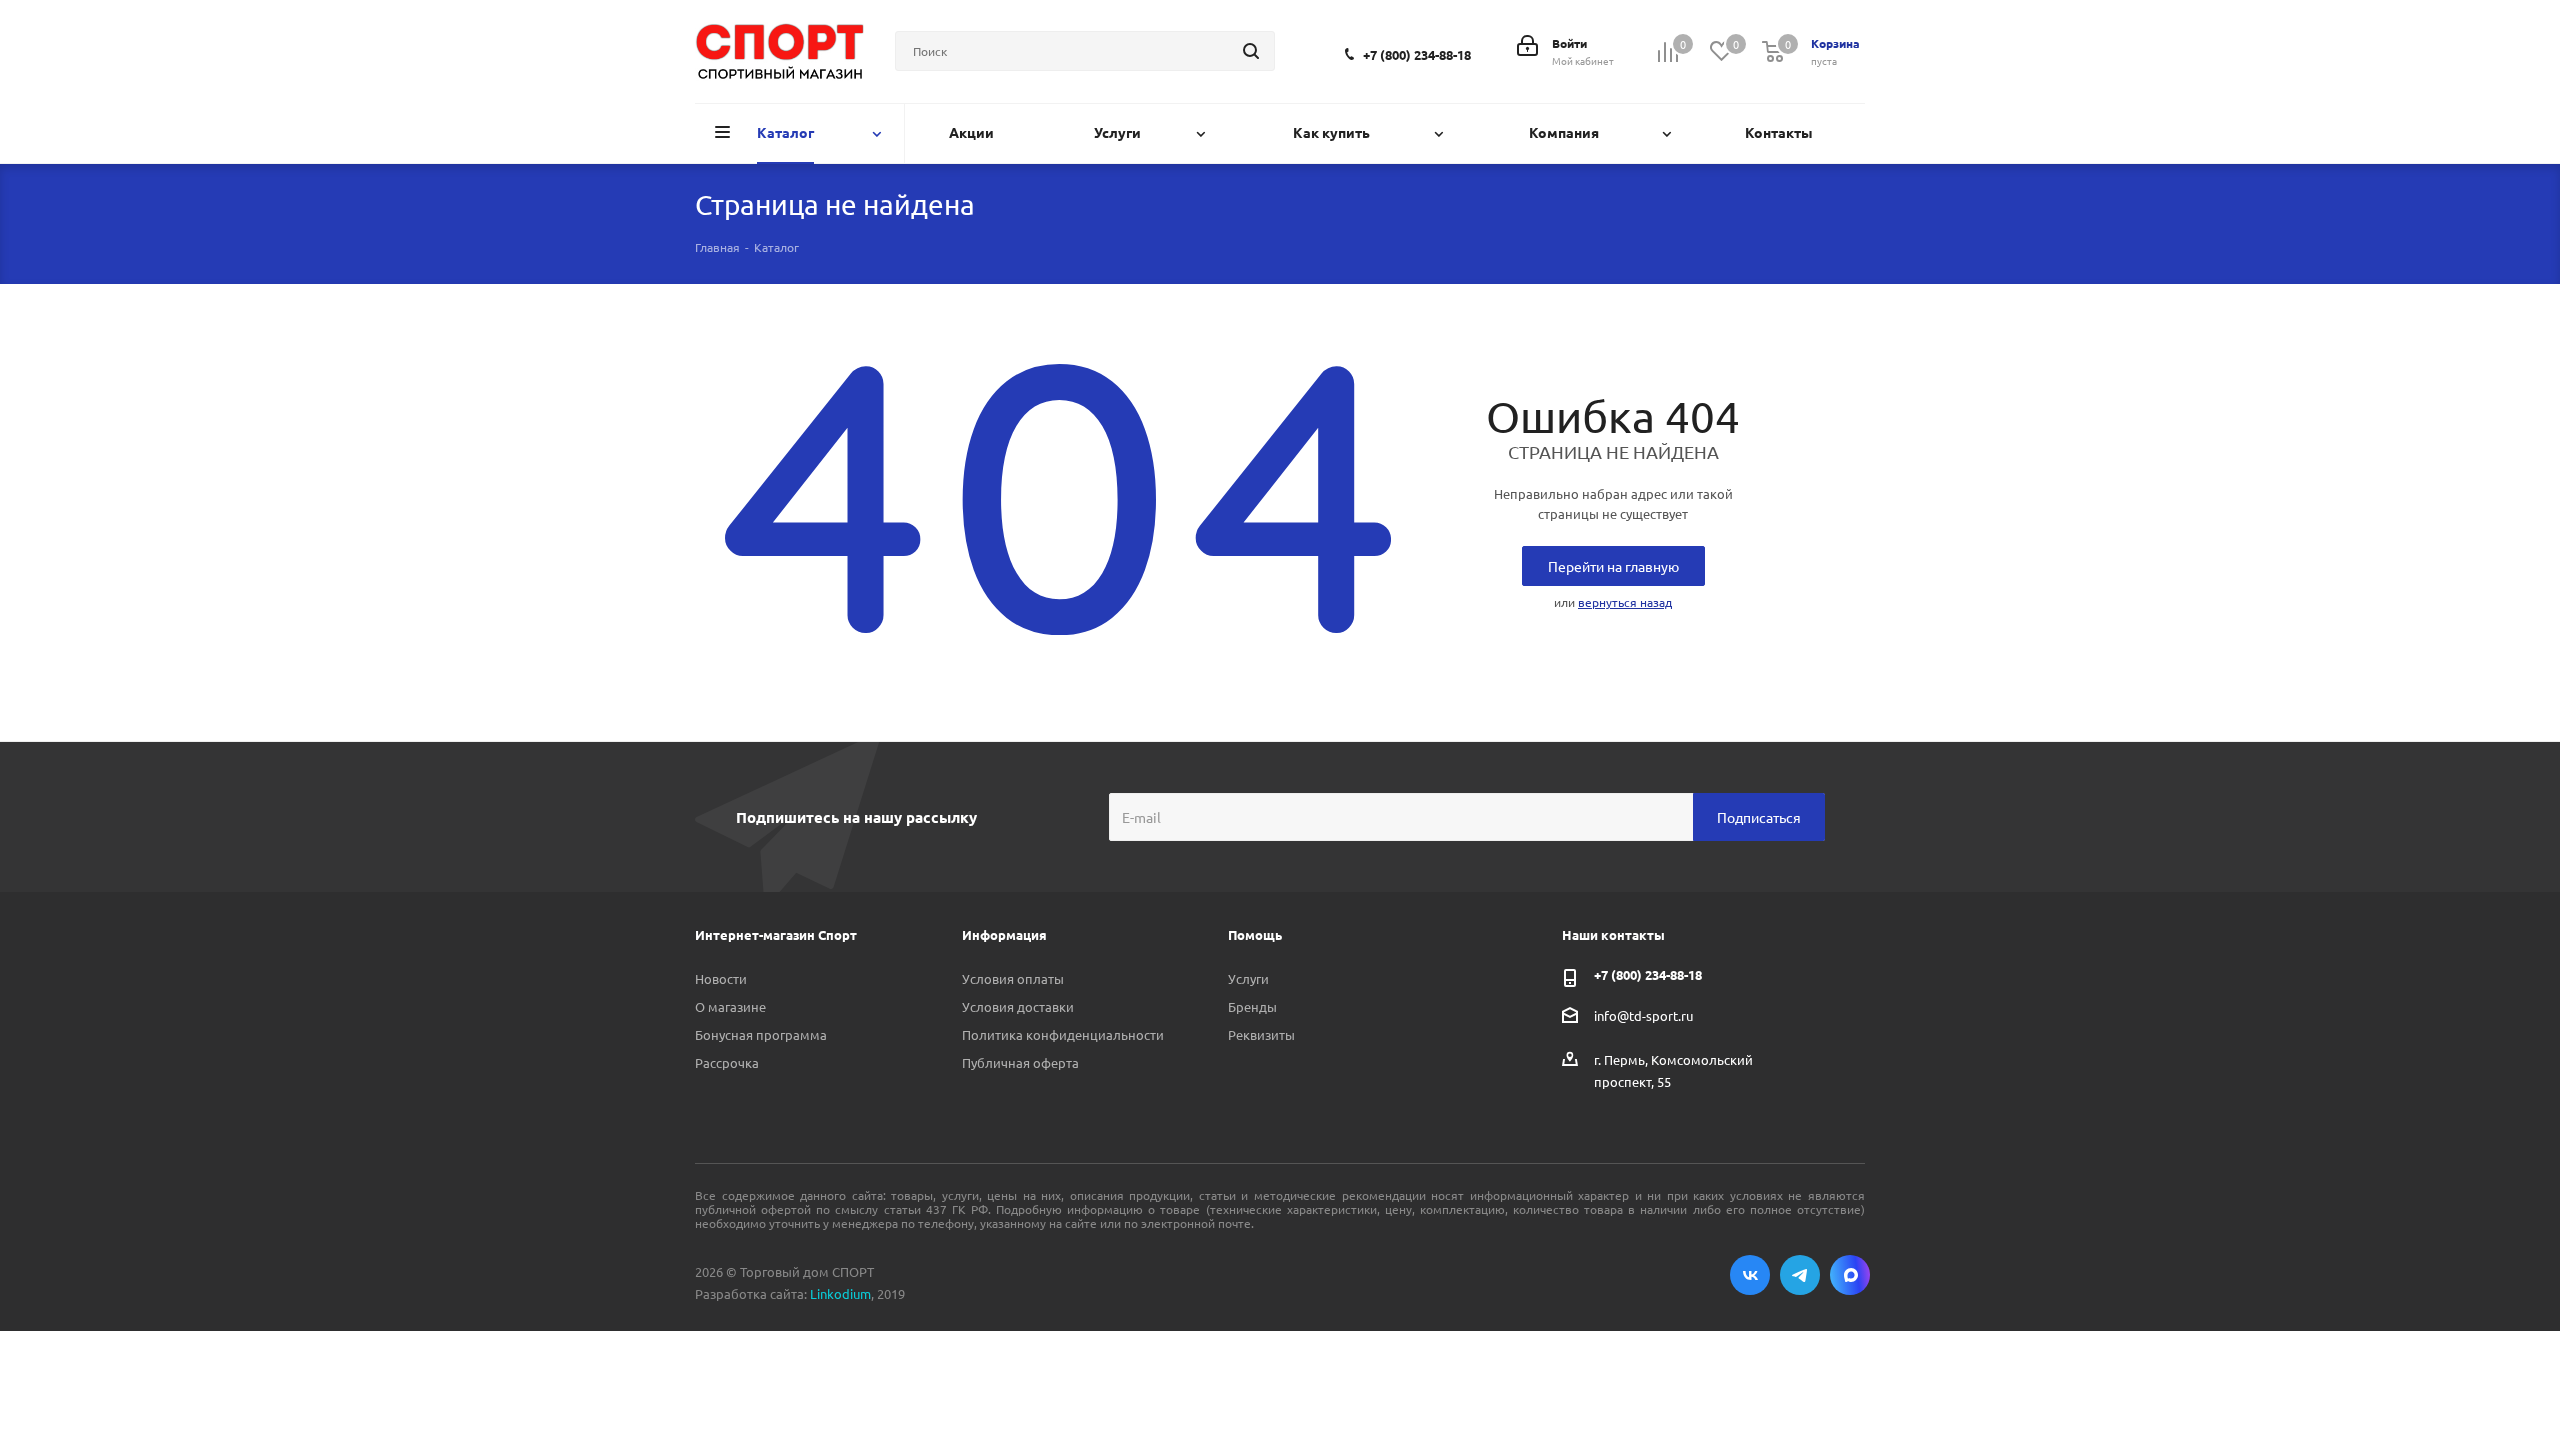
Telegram (1800, 1275)
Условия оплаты (1013, 978)
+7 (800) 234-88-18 (1417, 54)
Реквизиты (1261, 1034)
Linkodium (840, 1293)
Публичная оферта (1020, 1062)
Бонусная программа (761, 1034)
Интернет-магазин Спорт (776, 934)
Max (1850, 1275)
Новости (721, 978)
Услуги (1248, 978)
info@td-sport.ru (1643, 1015)
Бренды (1252, 1006)
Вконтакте (1750, 1275)
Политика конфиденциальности (1063, 1034)
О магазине (730, 1006)
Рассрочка (727, 1062)
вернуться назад (1625, 602)
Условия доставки (1018, 1006)
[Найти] (1251, 51)
